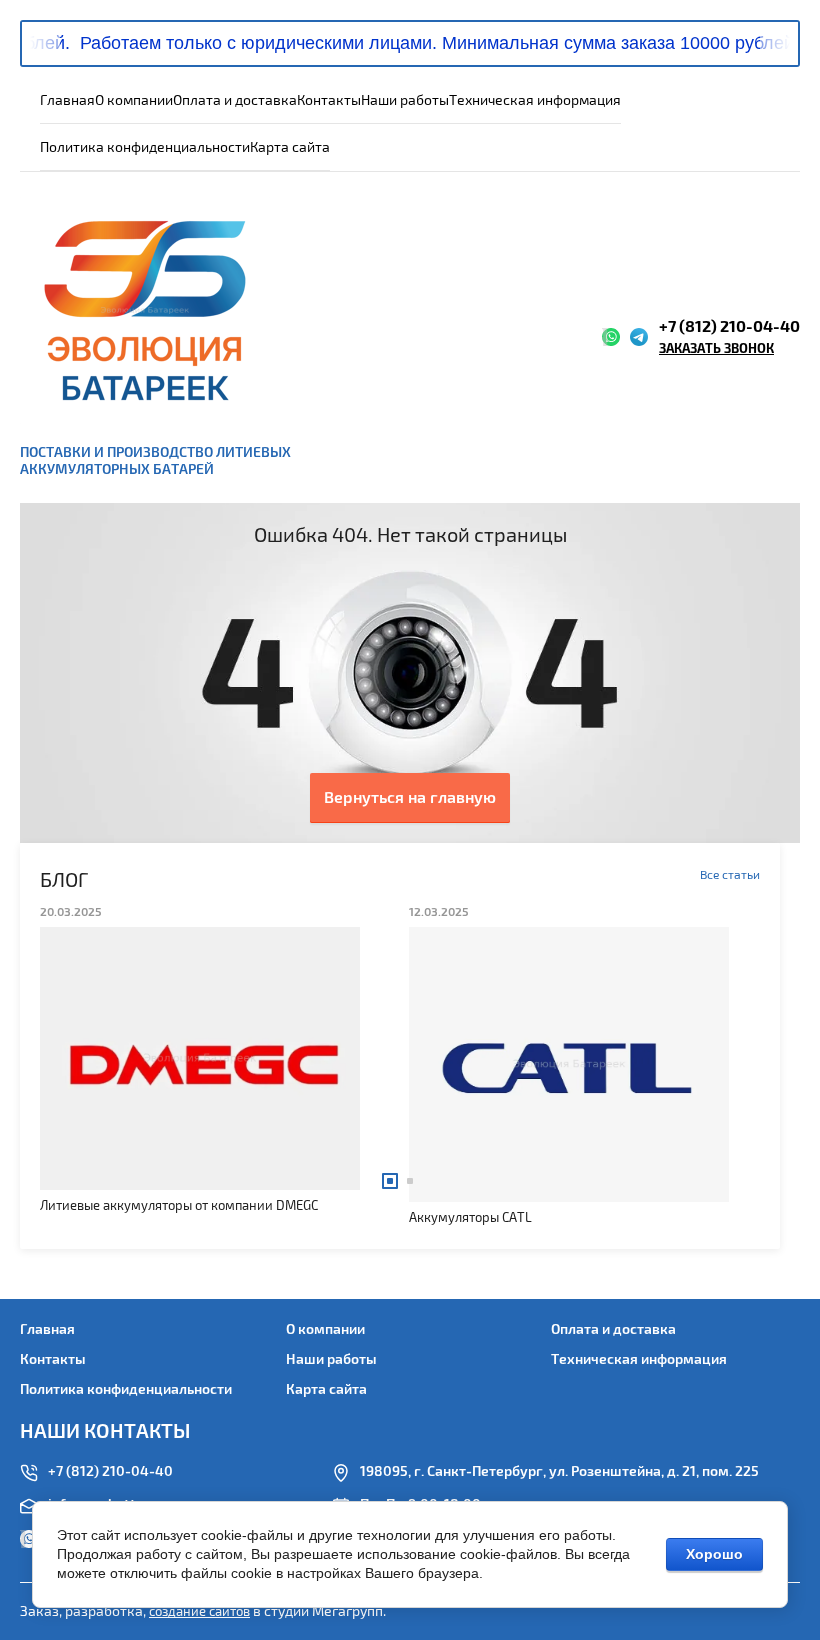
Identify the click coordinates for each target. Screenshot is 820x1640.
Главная (67, 100)
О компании (134, 100)
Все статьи (730, 875)
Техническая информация (535, 100)
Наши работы (405, 100)
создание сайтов (199, 1612)
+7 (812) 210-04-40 (729, 327)
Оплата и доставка (235, 100)
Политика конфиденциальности (145, 147)
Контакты (329, 100)
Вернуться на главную (410, 798)
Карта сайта (290, 147)
